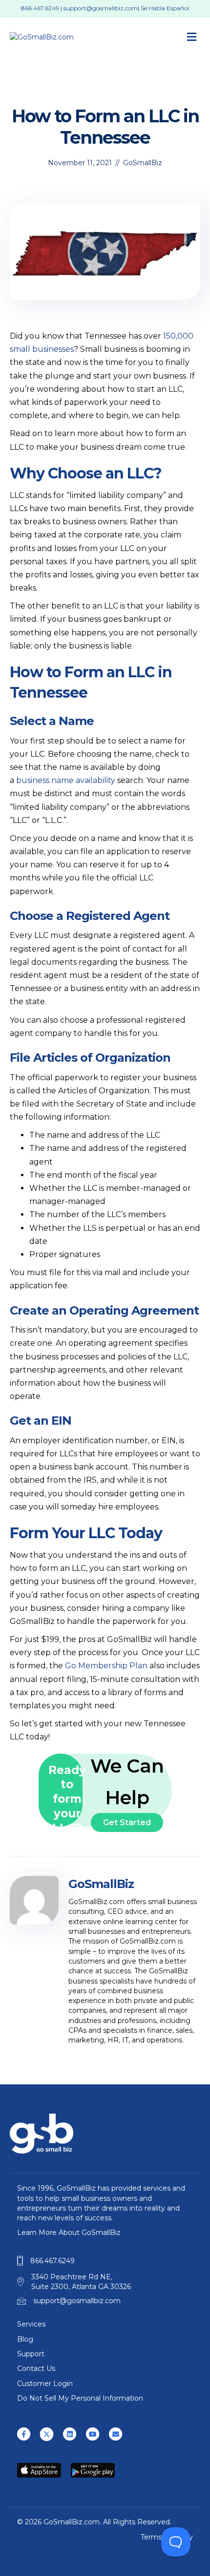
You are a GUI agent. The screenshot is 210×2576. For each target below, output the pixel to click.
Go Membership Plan (106, 1666)
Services (31, 2324)
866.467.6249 (40, 8)
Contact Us (36, 2368)
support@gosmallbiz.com (101, 8)
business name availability (66, 780)
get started (127, 1822)
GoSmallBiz (143, 163)
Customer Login (45, 2384)
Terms (151, 2537)
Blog (25, 2339)
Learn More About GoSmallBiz (69, 2233)
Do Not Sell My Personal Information (80, 2398)
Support (31, 2354)
